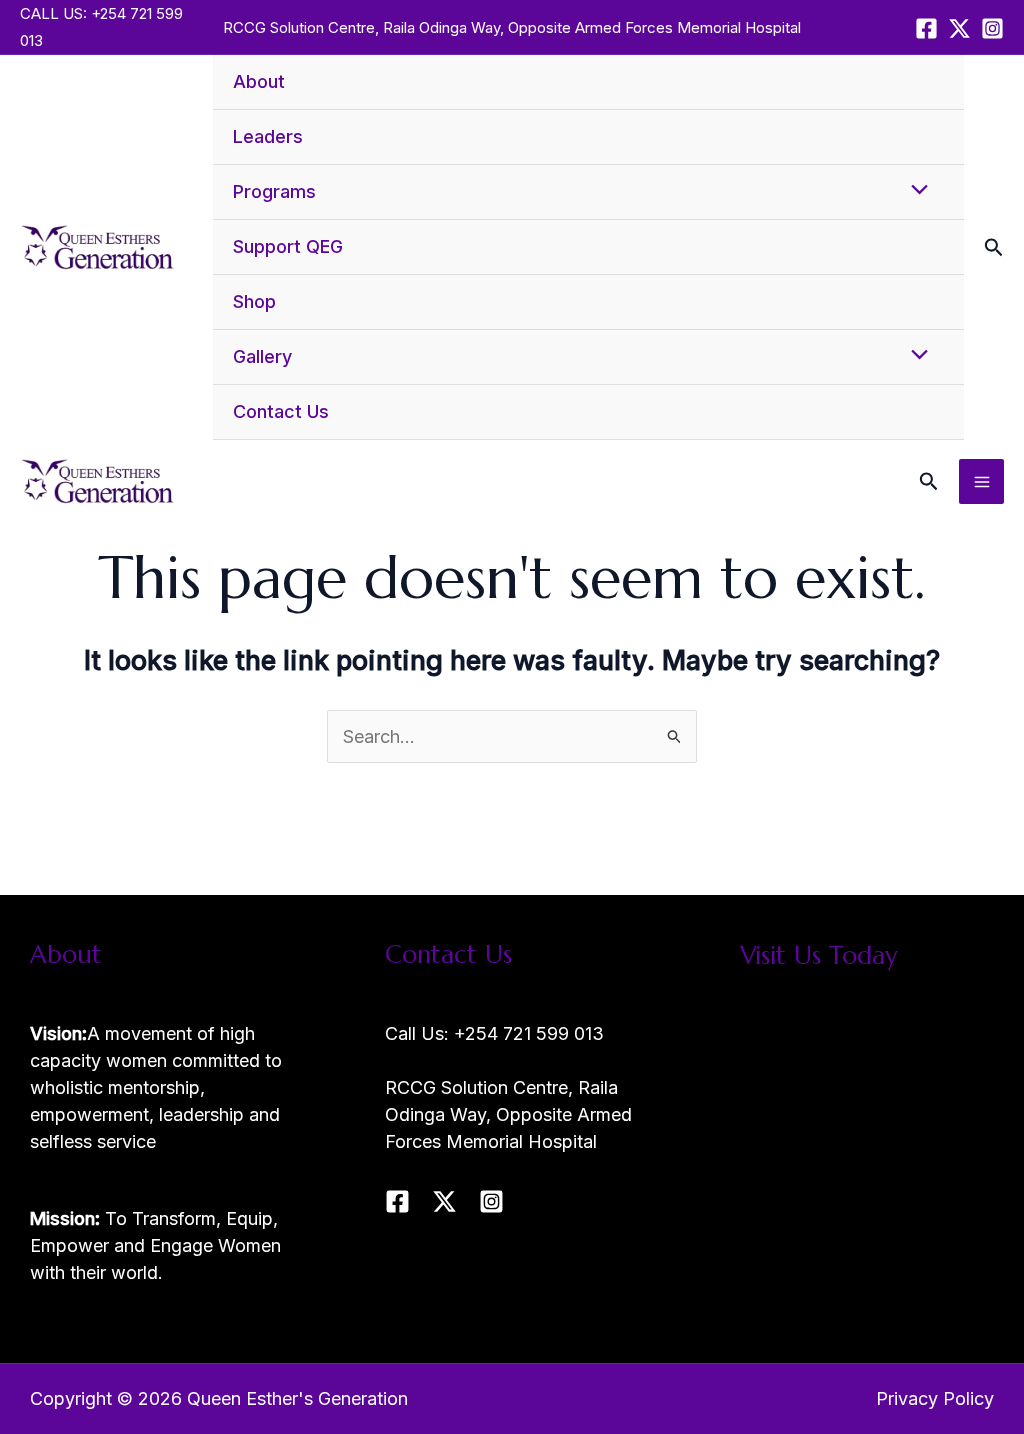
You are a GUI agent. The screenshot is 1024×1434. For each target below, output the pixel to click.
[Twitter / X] (959, 28)
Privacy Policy (935, 1398)
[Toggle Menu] (914, 191)
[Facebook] (926, 28)
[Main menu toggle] (981, 481)
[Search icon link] (994, 250)
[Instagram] (992, 28)
